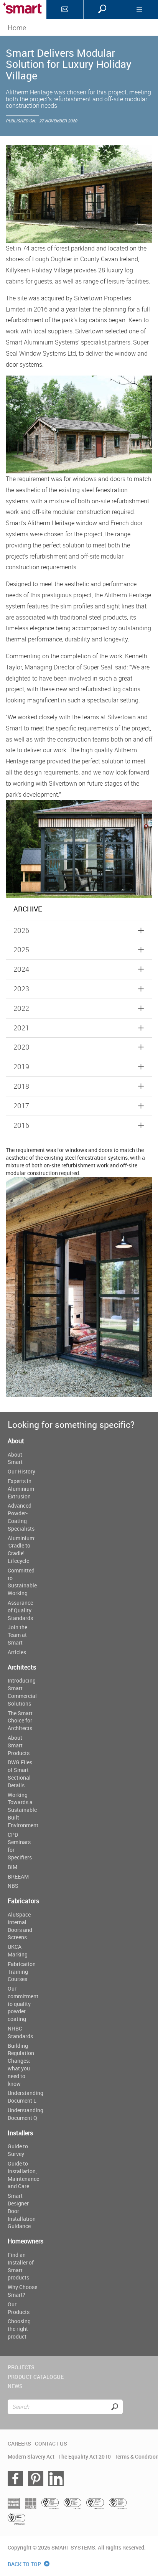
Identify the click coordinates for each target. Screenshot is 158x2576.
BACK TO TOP (25, 2564)
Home (17, 28)
